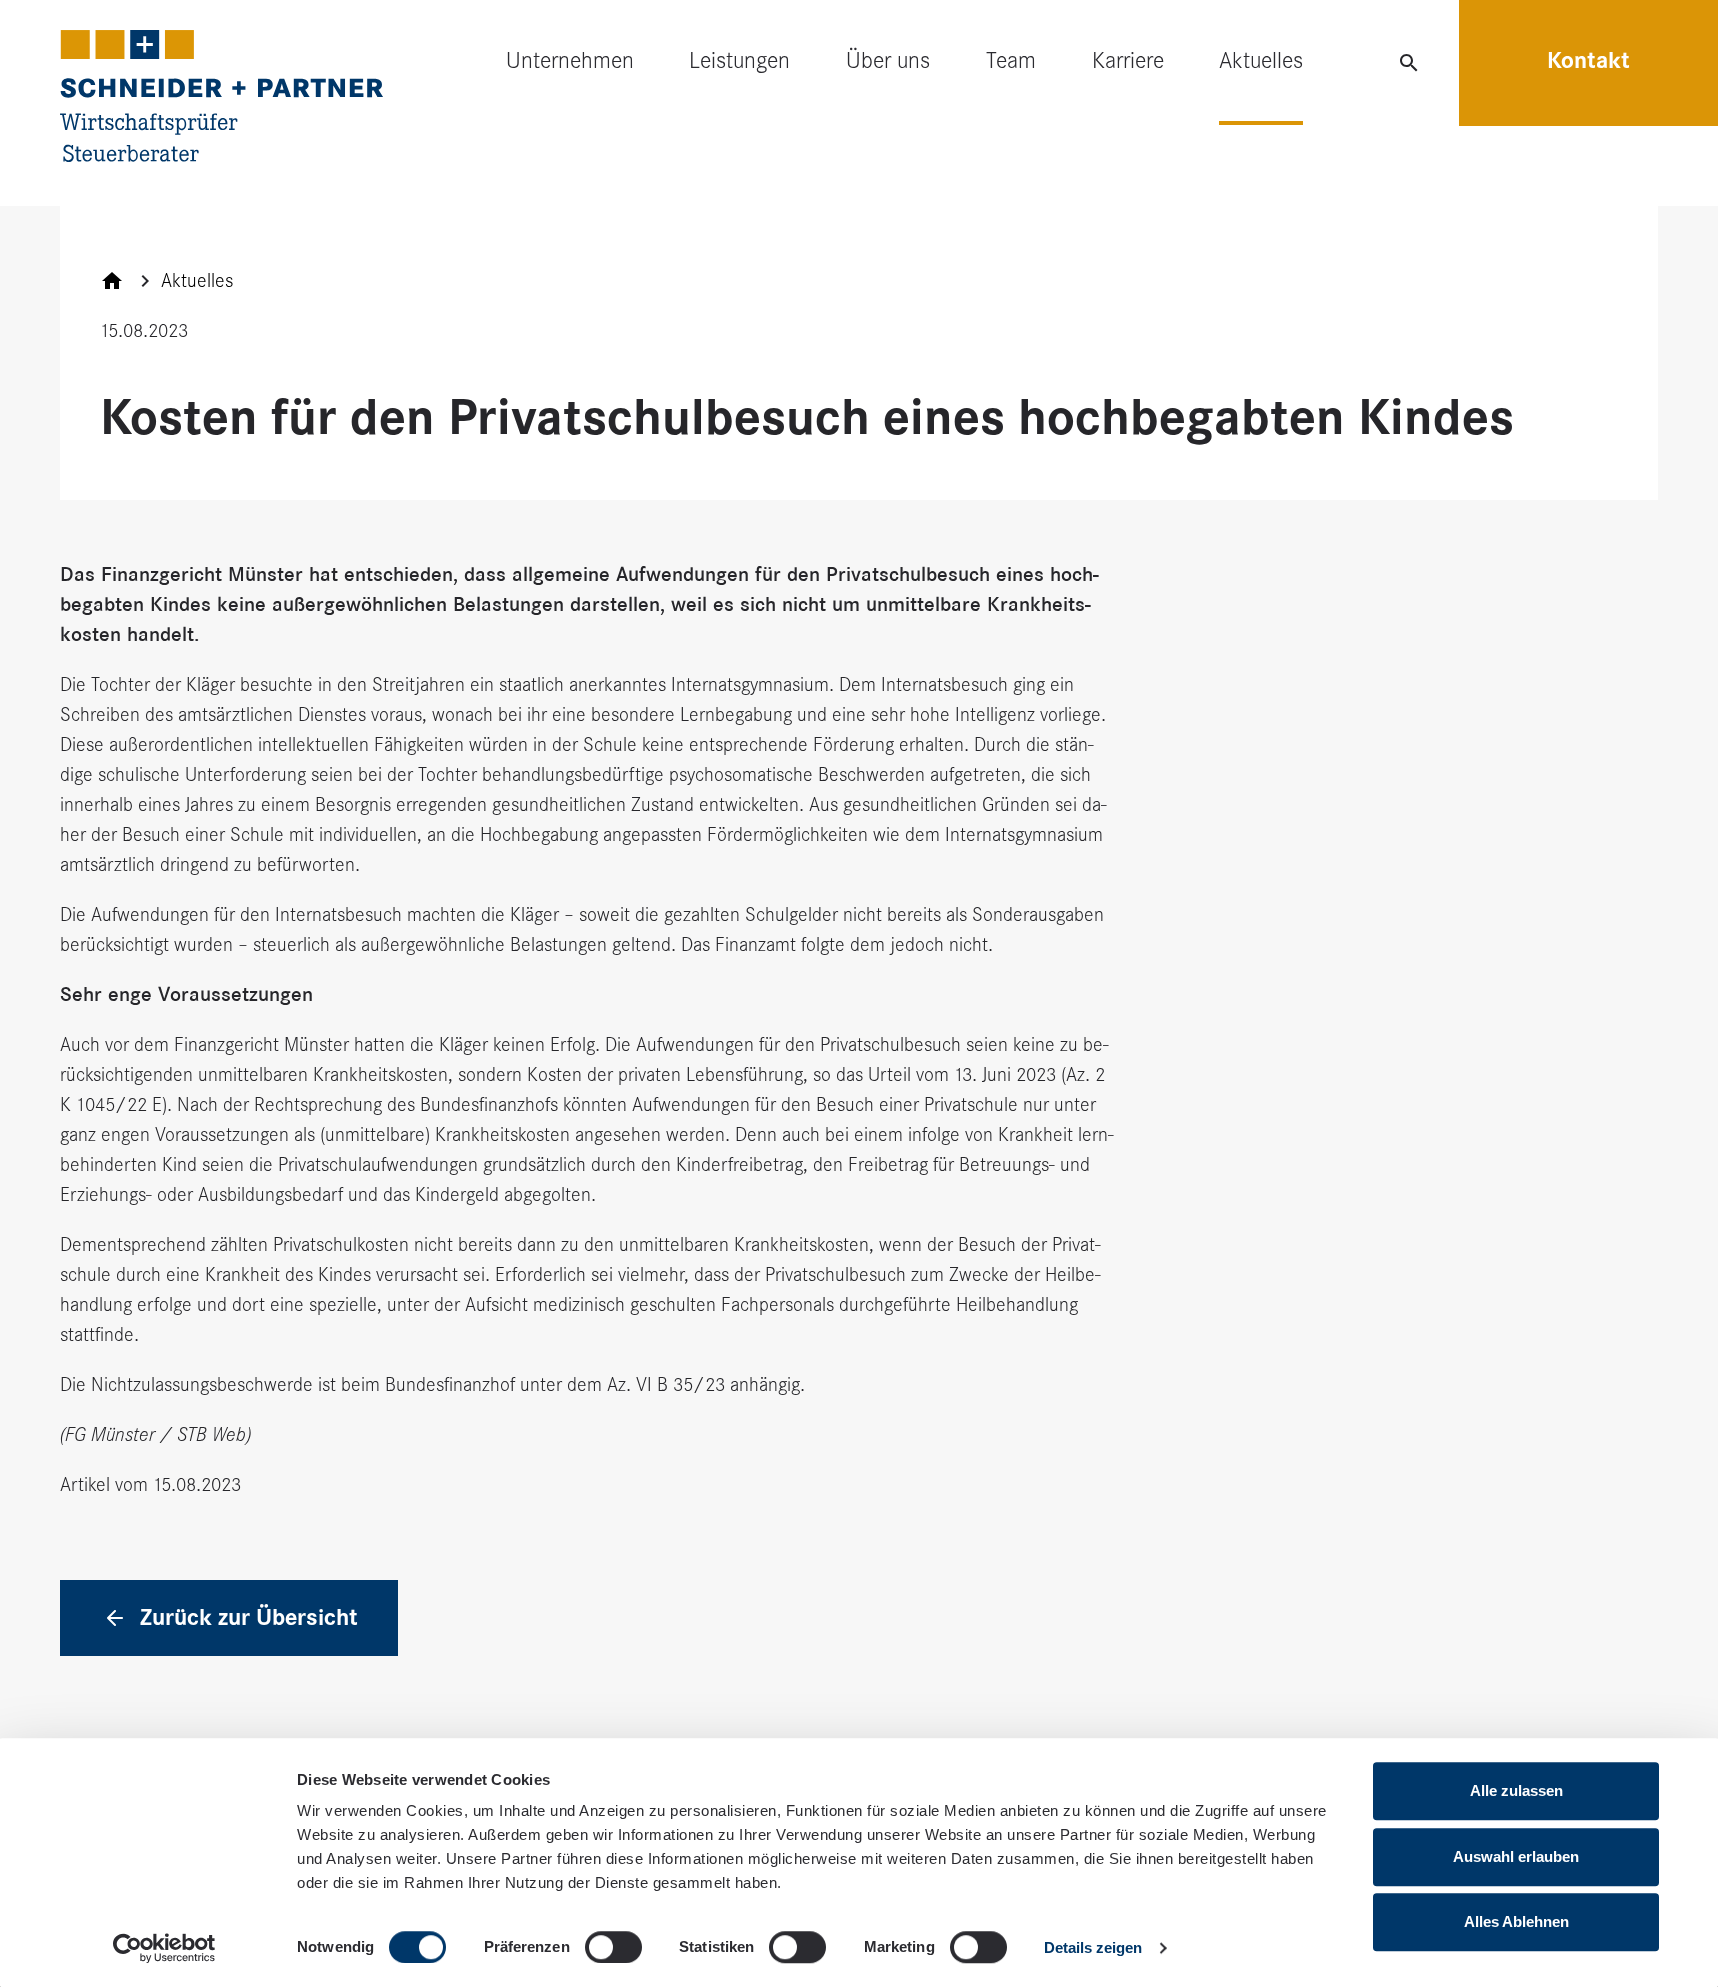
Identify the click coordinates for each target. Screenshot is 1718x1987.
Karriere (1128, 60)
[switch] (613, 1947)
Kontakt (1588, 60)
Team (1011, 60)
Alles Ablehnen (1516, 1921)
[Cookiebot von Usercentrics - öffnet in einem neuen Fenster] (164, 1948)
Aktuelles (1261, 60)
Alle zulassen (1516, 1790)
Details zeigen (1093, 1947)
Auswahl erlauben (1516, 1856)
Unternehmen (570, 60)
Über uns (888, 60)
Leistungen (739, 60)
